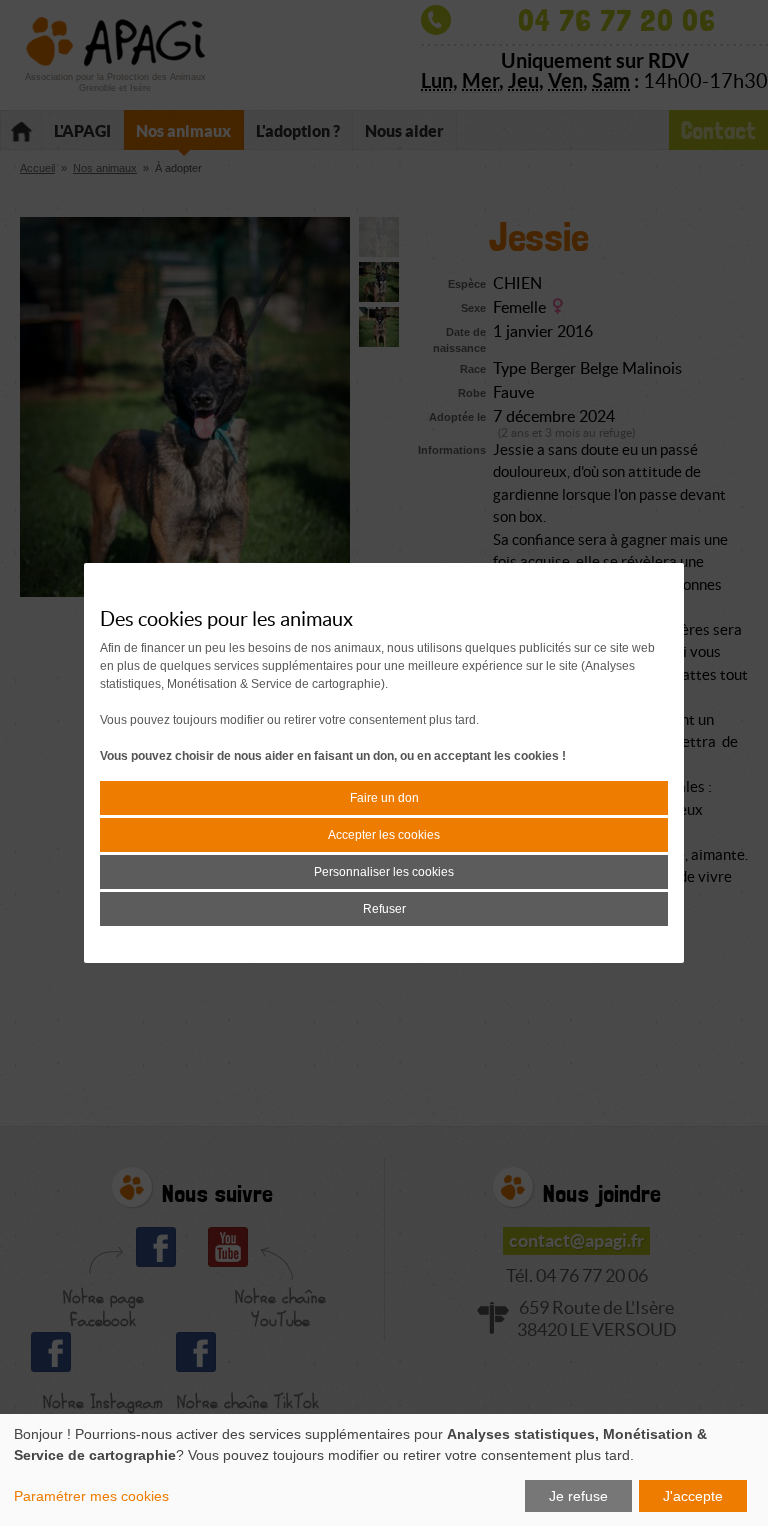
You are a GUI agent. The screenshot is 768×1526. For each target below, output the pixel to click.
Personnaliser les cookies (384, 872)
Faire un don (384, 798)
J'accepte (693, 1496)
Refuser (384, 909)
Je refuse (578, 1496)
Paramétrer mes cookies (91, 1496)
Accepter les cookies (384, 835)
